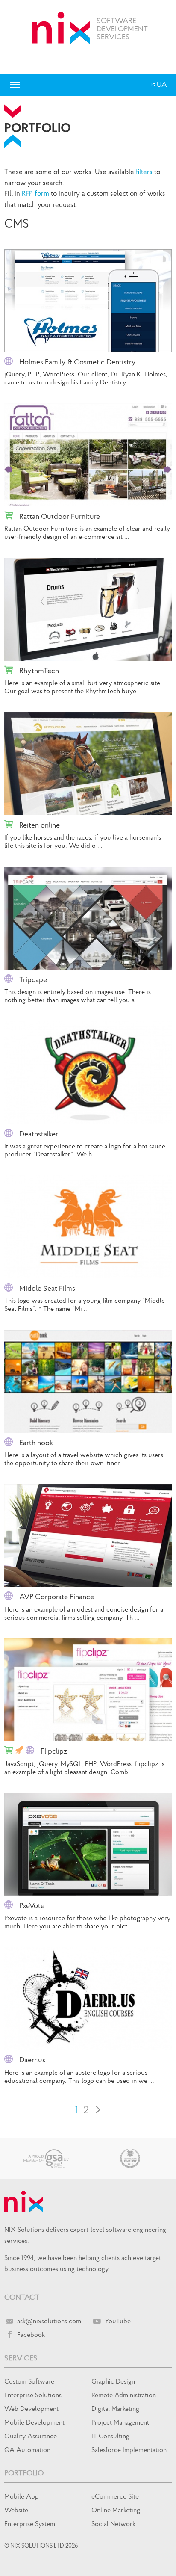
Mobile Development (34, 2422)
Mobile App (22, 2496)
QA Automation (27, 2449)
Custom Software (29, 2381)
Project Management (120, 2422)
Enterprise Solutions (33, 2395)
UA (161, 84)
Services (21, 2358)
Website (16, 2510)
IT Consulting (110, 2436)
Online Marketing (116, 2510)
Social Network (113, 2523)
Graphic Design (113, 2381)
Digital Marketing (115, 2408)
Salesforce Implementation (129, 2449)
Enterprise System (30, 2523)
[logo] (61, 28)
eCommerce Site (115, 2496)
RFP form (35, 193)
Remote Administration (124, 2395)
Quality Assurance (31, 2436)
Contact (22, 2297)
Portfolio (24, 2473)
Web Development (31, 2408)
